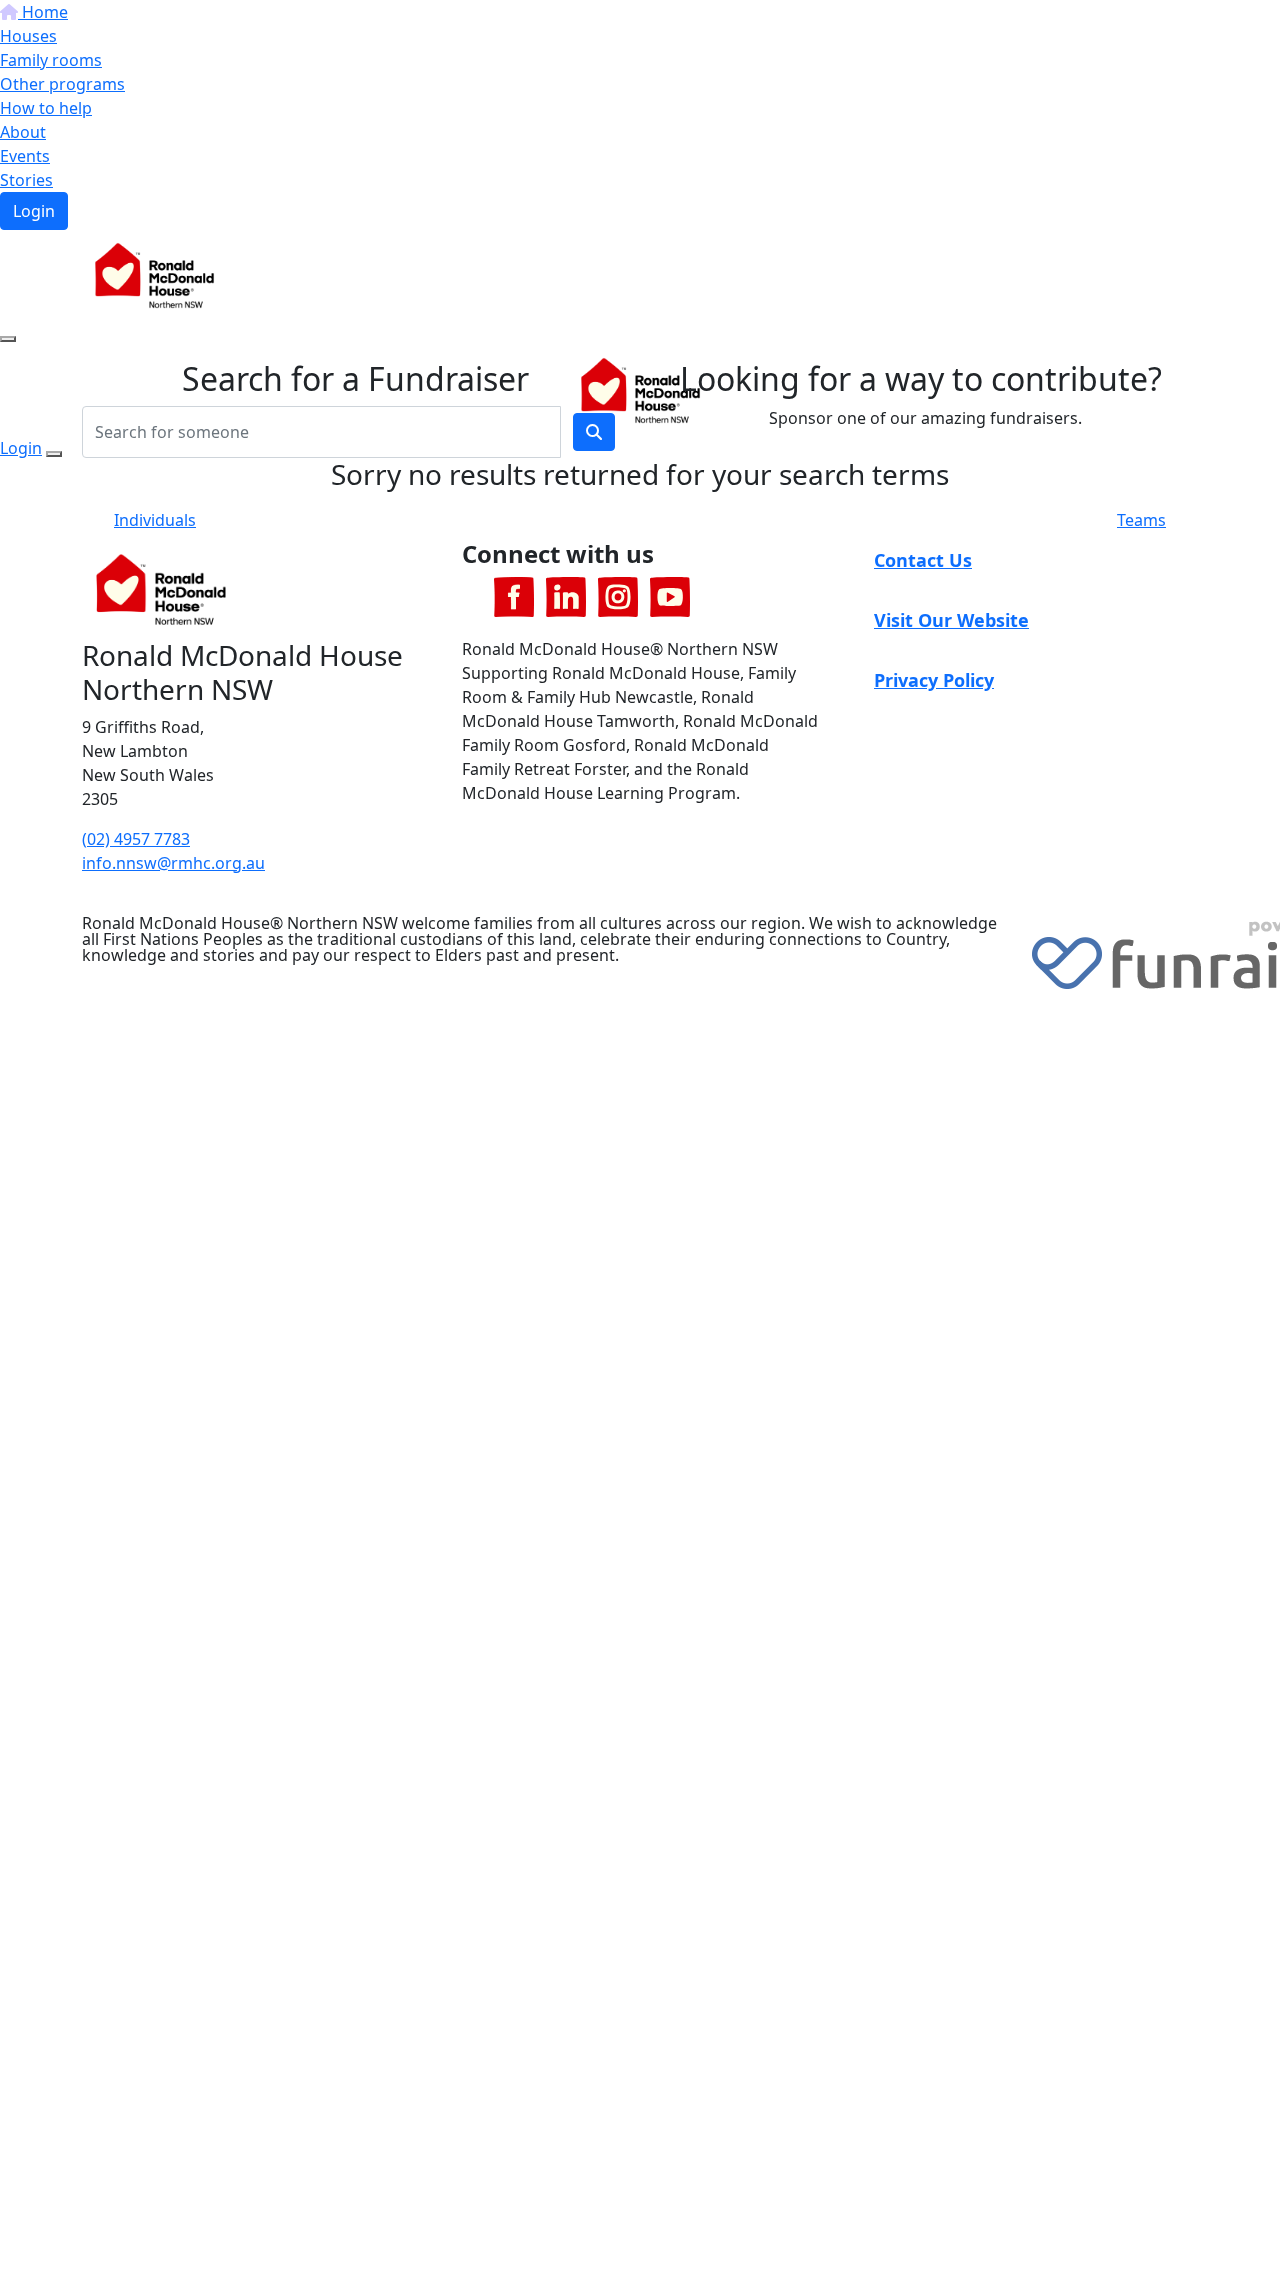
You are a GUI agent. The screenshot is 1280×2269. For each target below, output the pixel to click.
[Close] (54, 454)
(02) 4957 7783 (136, 839)
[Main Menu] (8, 339)
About (23, 132)
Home (43, 12)
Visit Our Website (951, 620)
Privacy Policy (934, 680)
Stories (26, 180)
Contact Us (923, 560)
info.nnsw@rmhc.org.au (173, 863)
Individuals (155, 520)
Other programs (62, 84)
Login (34, 211)
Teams (1141, 520)
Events (25, 156)
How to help (46, 108)
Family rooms (51, 60)
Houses (28, 36)
